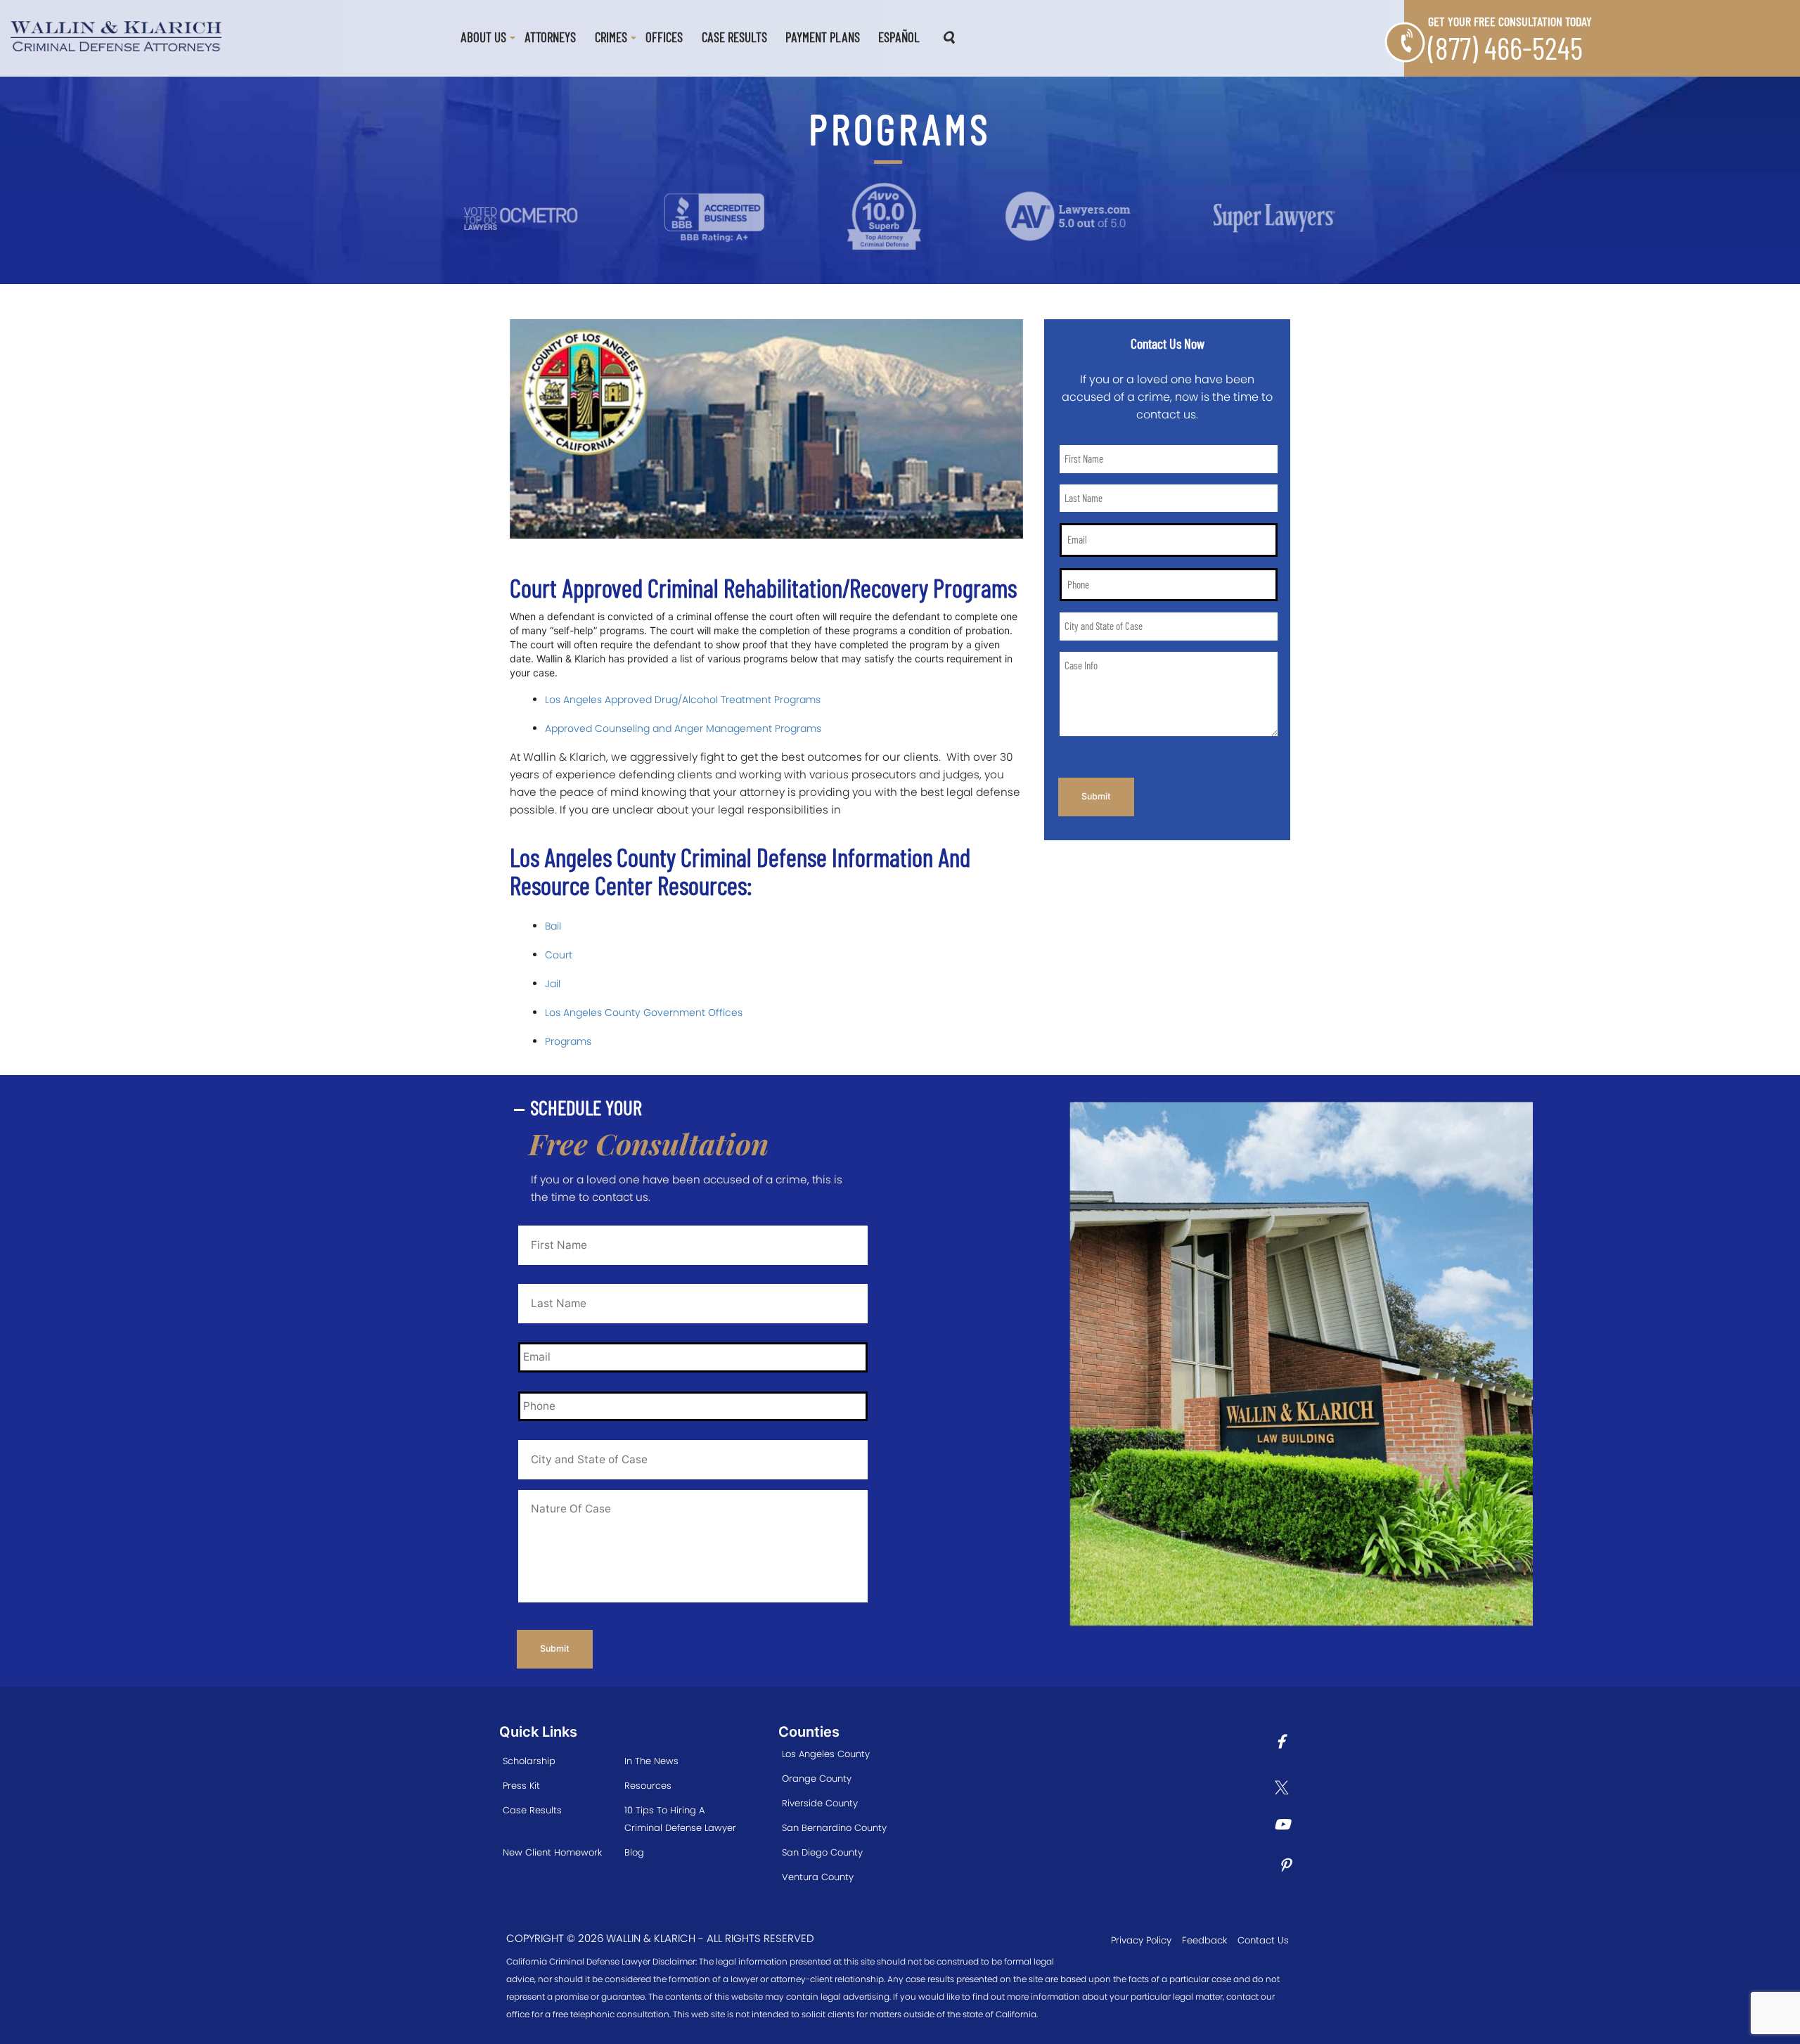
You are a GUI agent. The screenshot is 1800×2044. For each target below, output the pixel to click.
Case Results (734, 37)
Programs (568, 1041)
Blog (634, 1852)
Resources (648, 1786)
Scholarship (529, 1761)
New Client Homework (552, 1852)
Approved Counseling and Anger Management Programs (683, 728)
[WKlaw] (116, 35)
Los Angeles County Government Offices (644, 1013)
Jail (553, 984)
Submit (1096, 796)
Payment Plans (823, 37)
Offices (664, 37)
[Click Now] (1286, 1743)
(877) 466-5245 (1505, 47)
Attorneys (550, 37)
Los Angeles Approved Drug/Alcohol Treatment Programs (683, 700)
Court (559, 955)
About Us (483, 37)
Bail (553, 926)
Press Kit (521, 1786)
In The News (651, 1761)
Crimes (611, 37)
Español (899, 37)
